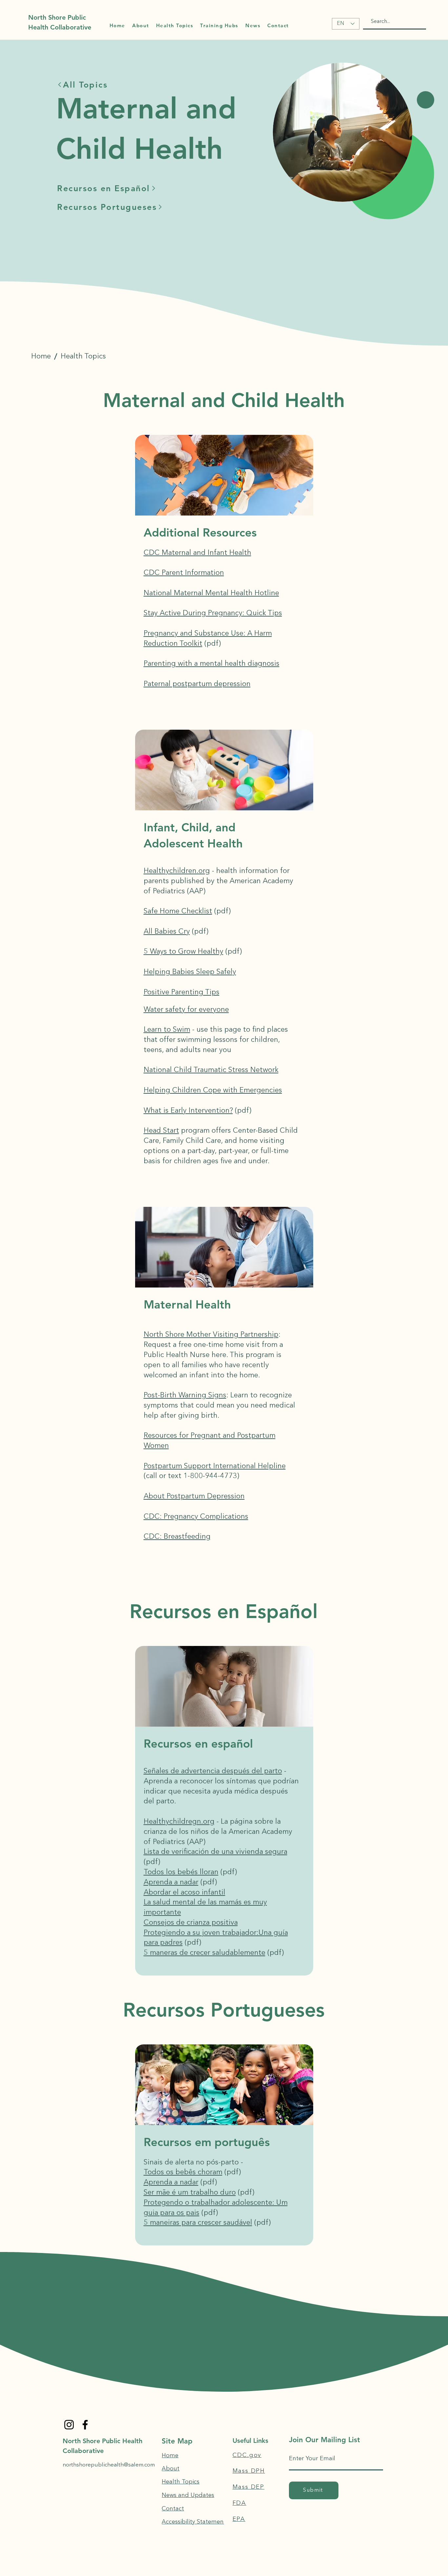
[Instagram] (69, 2425)
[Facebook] (85, 2425)
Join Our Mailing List (325, 2440)
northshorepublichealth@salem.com (109, 2465)
